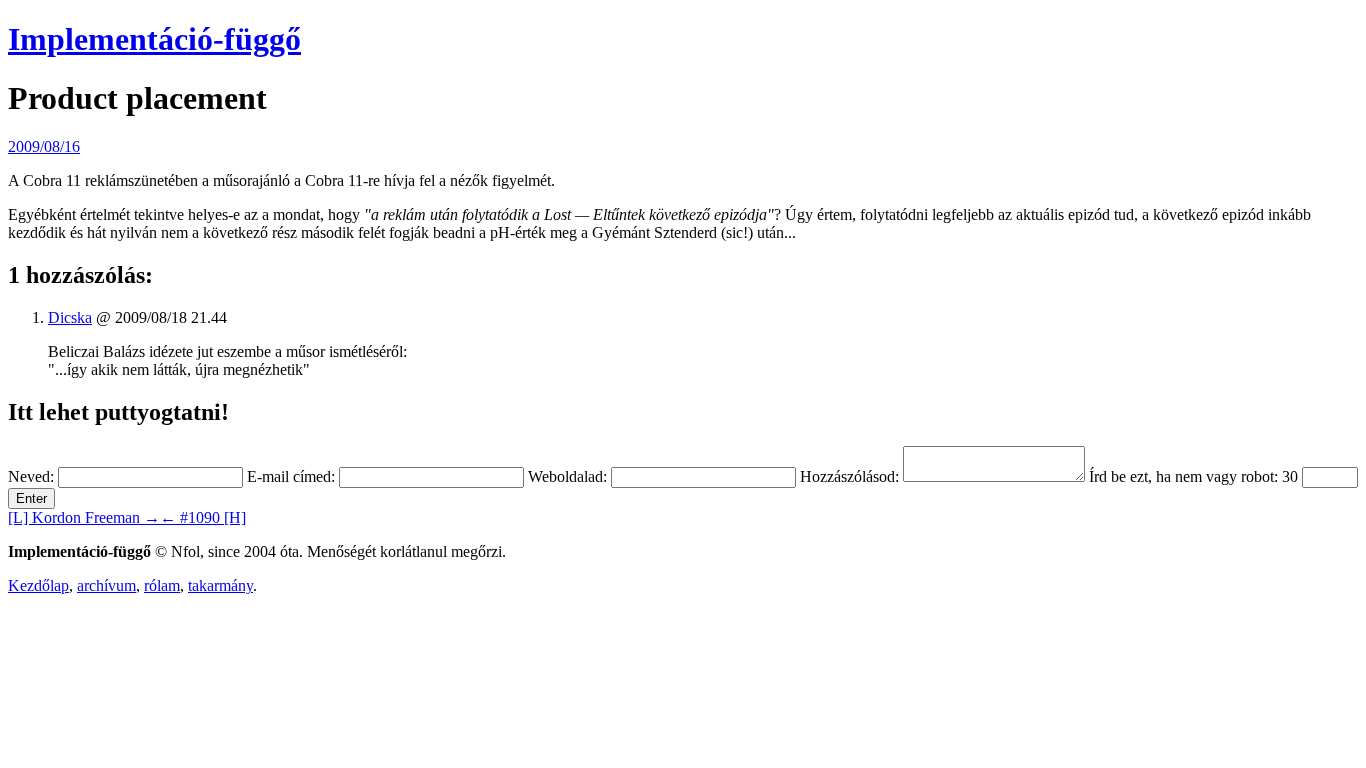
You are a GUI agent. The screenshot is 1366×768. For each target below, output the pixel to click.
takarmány (220, 585)
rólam (162, 585)
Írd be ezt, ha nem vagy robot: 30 (1193, 476)
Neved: (31, 476)
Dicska (70, 317)
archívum (106, 585)
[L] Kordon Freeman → (84, 517)
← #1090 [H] (203, 517)
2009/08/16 (44, 146)
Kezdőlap (38, 585)
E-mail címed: (291, 476)
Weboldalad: (567, 476)
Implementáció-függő (154, 39)
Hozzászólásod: (849, 476)
